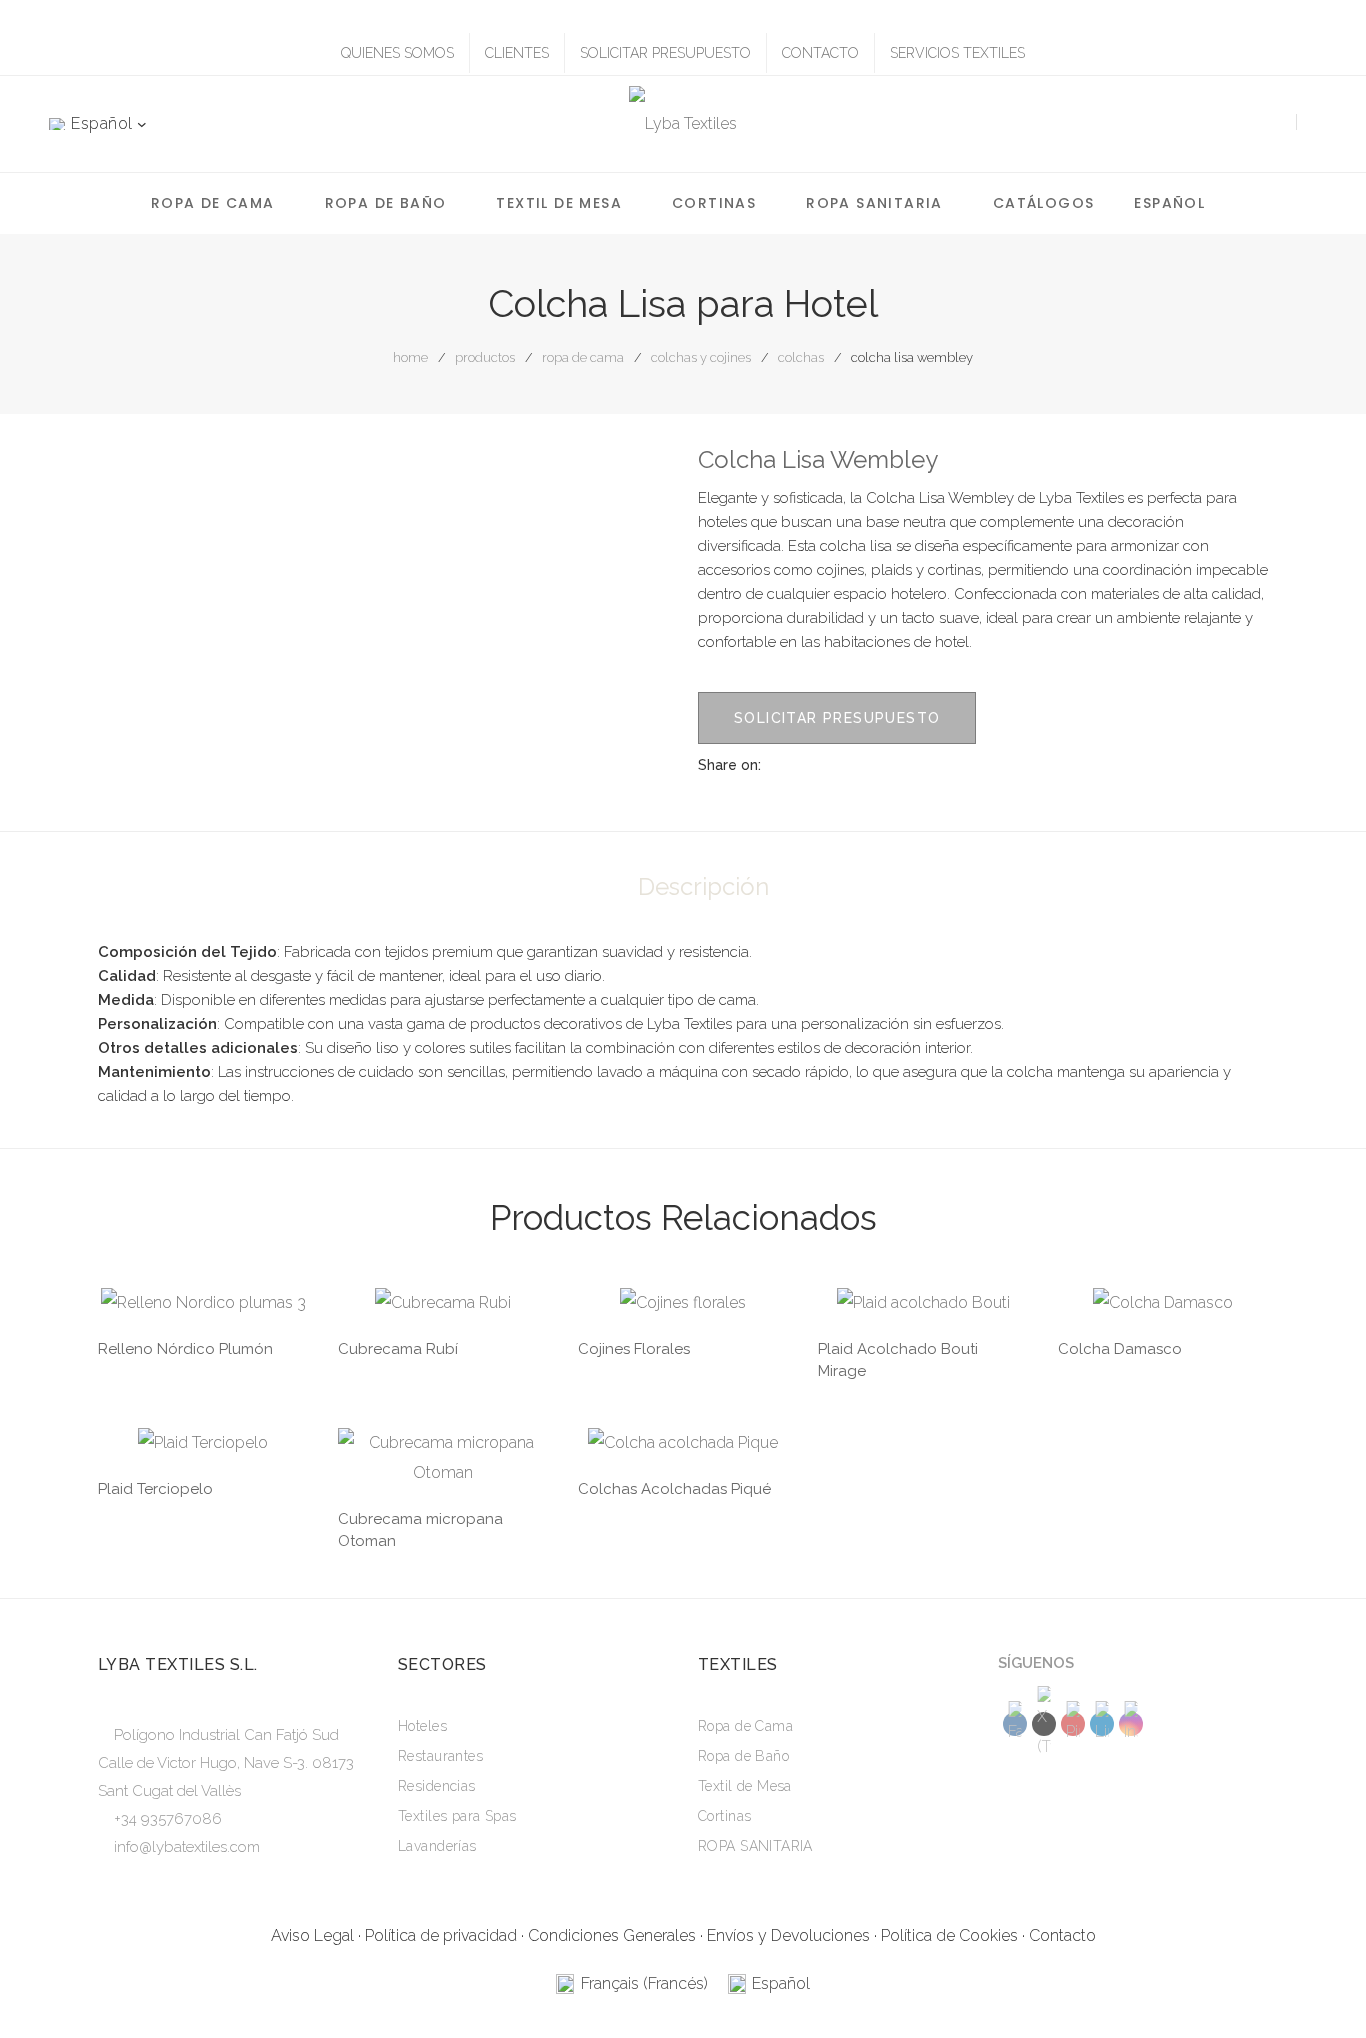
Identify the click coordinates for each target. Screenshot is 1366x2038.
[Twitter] (877, 764)
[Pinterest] (913, 764)
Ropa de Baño (386, 203)
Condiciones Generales (612, 1935)
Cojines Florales (634, 1349)
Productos (485, 357)
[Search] (1271, 123)
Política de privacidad (441, 1935)
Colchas (801, 357)
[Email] (949, 764)
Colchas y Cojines (701, 357)
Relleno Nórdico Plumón (185, 1349)
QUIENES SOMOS (397, 53)
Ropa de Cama (213, 203)
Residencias (437, 1786)
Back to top (1320, 1984)
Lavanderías (437, 1846)
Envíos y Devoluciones (788, 1935)
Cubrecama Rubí (398, 1349)
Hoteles (422, 1726)
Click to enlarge (636, 479)
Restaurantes (440, 1756)
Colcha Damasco (1120, 1349)
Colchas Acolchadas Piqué (674, 1489)
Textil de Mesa (559, 203)
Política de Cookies (949, 1935)
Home (410, 357)
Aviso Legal (312, 1935)
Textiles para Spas (457, 1816)
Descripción (703, 886)
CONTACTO (820, 53)
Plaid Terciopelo (155, 1489)
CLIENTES (517, 53)
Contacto (1062, 1935)
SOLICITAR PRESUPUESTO (665, 53)
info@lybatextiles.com (187, 1847)
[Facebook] (841, 764)
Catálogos (1044, 203)
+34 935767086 (168, 1819)
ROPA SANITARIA (874, 203)
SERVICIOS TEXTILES (957, 53)
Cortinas (714, 203)
